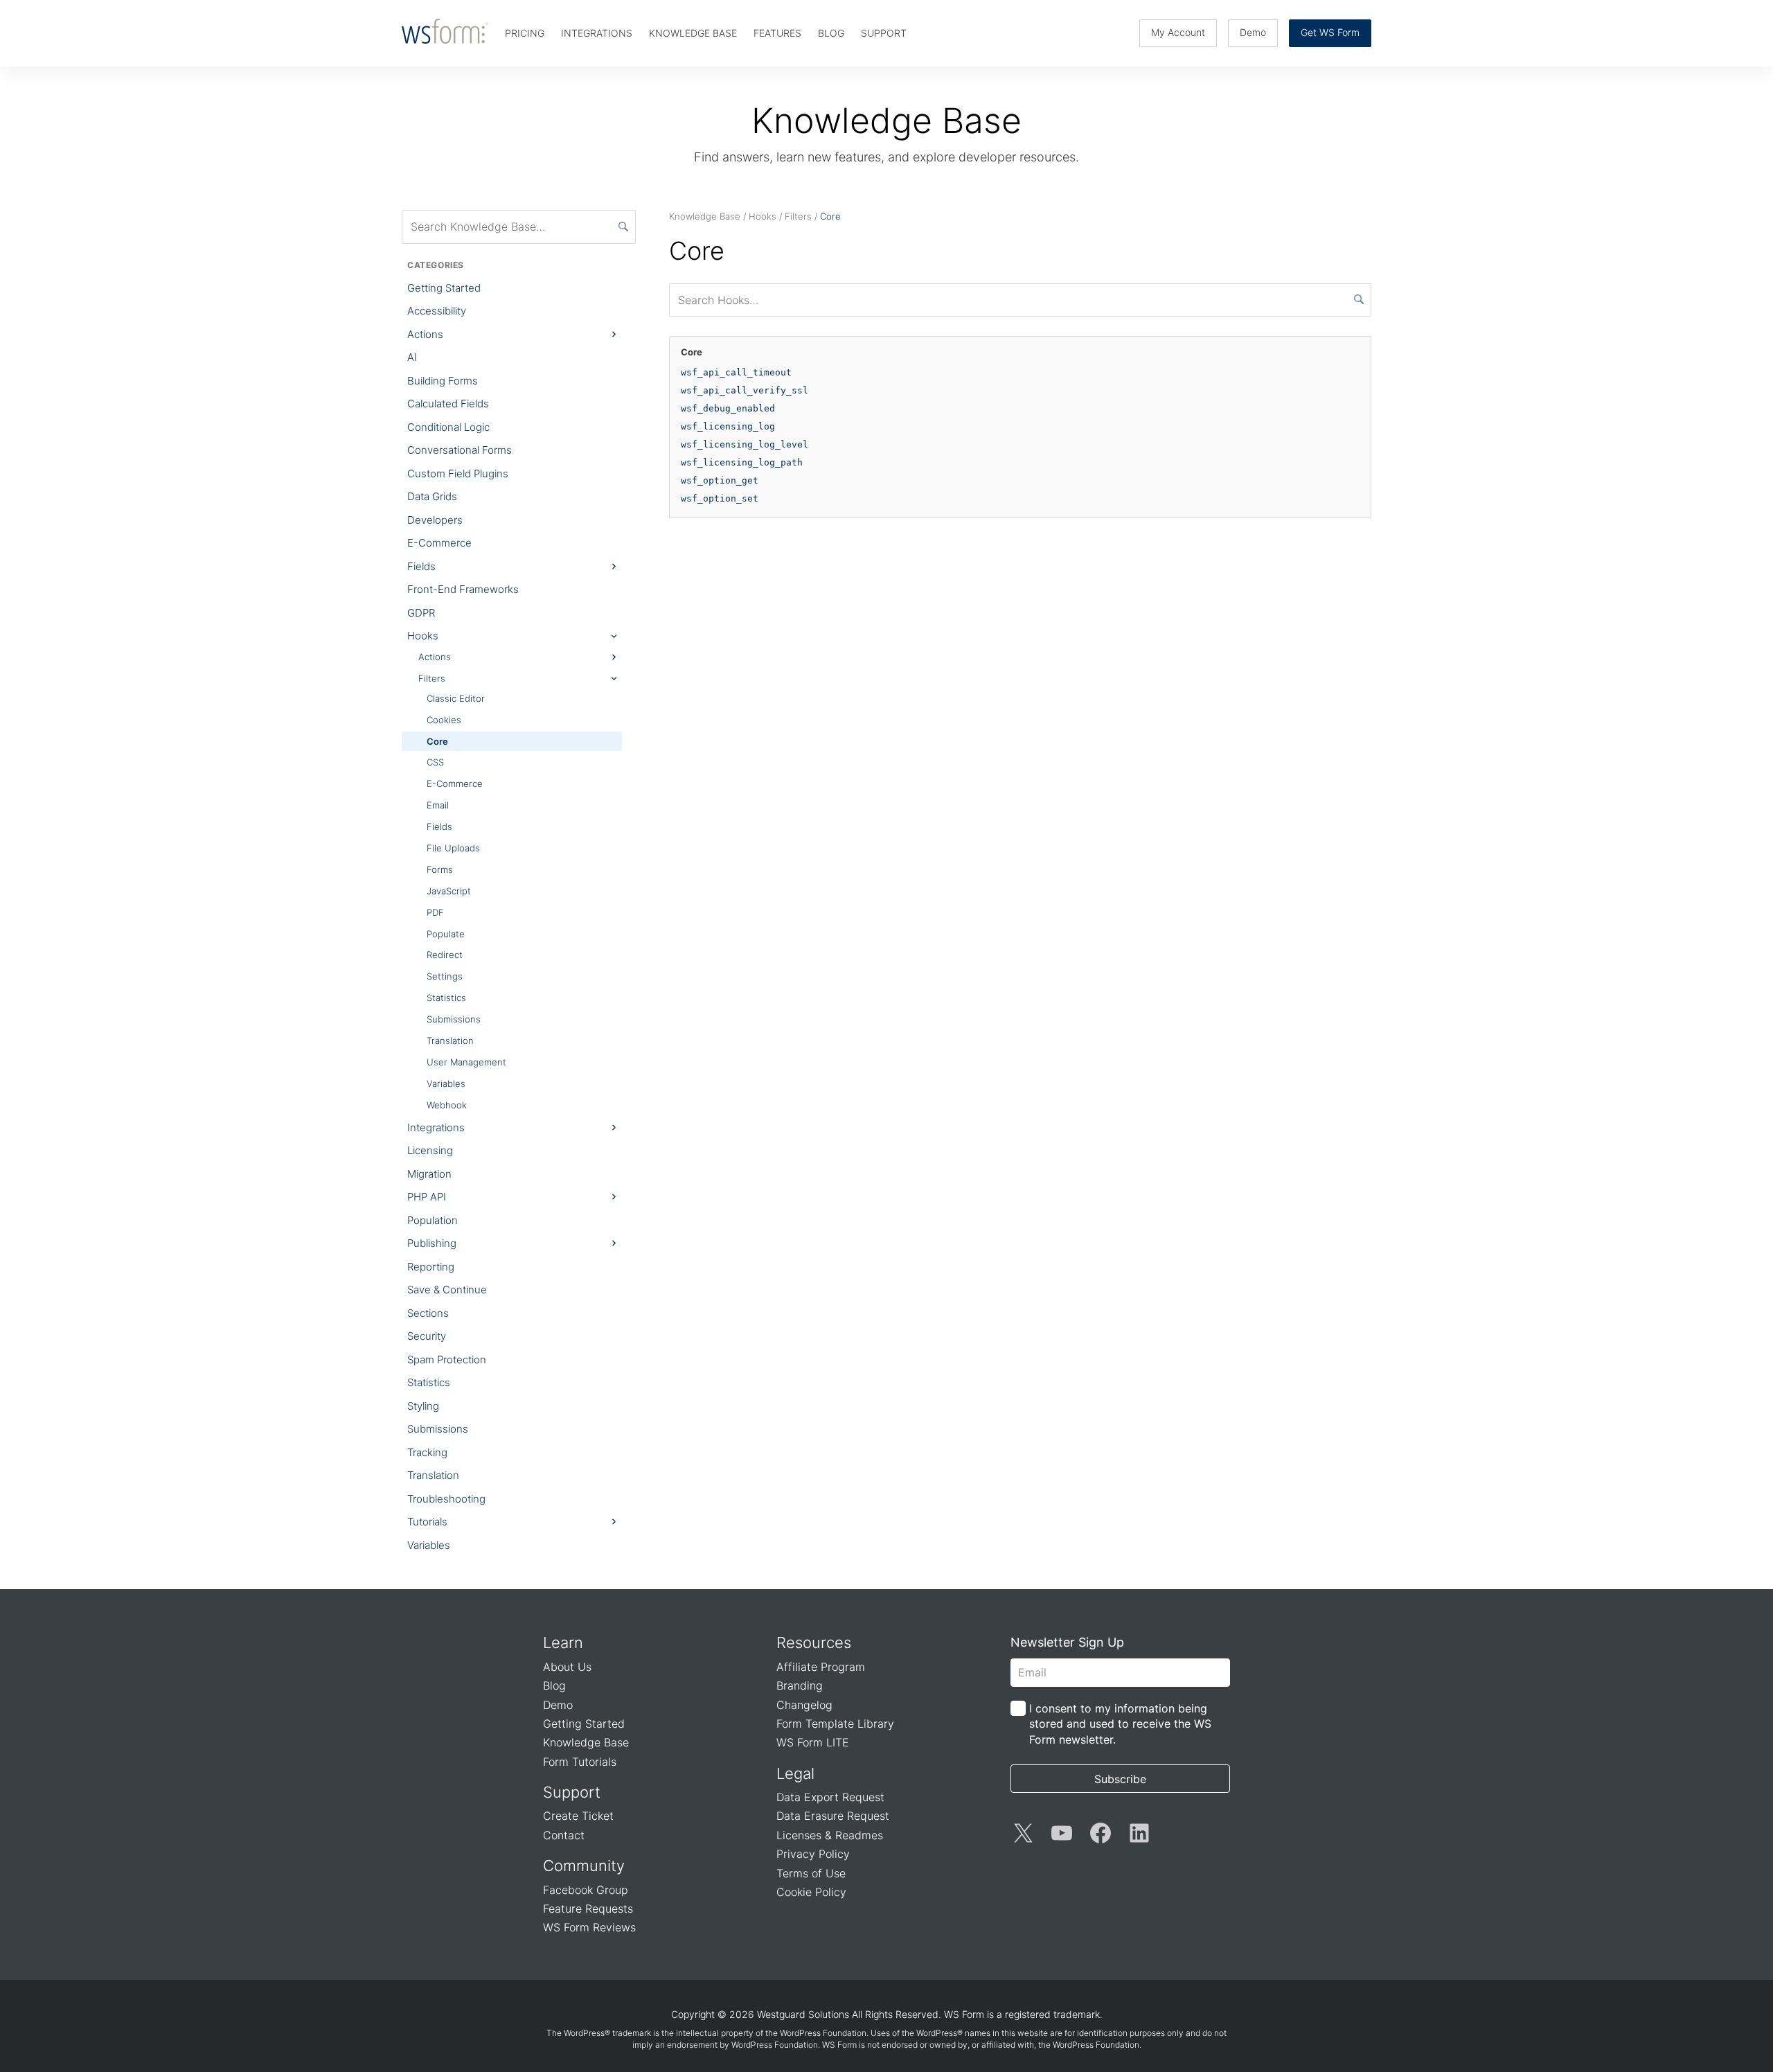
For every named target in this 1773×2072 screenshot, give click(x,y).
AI (412, 357)
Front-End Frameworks (463, 589)
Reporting (431, 1267)
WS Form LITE (813, 1742)
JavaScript (449, 891)
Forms (440, 869)
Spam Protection (447, 1360)
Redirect (445, 955)
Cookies (444, 720)
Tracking (427, 1452)
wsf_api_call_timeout (736, 372)
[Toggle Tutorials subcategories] (614, 1522)
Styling (423, 1406)
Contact (564, 1835)
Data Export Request (830, 1797)
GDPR (421, 613)
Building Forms (443, 381)
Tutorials (427, 1522)
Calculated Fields (448, 404)
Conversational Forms (460, 450)
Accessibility (437, 311)
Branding (800, 1685)
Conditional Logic (448, 427)
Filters (432, 678)
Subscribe (1120, 1779)
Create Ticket (578, 1816)
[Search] (623, 227)
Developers (435, 520)
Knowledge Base (586, 1742)
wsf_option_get (720, 480)
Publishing (432, 1243)
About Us (567, 1667)
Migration (429, 1174)
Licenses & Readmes (830, 1835)
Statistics (446, 998)
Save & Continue (447, 1290)
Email (438, 805)
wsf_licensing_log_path (742, 462)
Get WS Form (1330, 32)
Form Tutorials (580, 1762)
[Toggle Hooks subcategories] (614, 636)
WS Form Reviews (589, 1927)
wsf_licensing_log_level (745, 444)
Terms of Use (811, 1873)
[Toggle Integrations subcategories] (614, 1127)
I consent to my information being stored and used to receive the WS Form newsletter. (1120, 1724)
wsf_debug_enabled (728, 408)
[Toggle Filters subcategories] (614, 678)
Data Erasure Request (833, 1816)
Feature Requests (588, 1909)
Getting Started (444, 288)
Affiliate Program (821, 1667)
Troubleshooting (446, 1499)
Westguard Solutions (803, 2014)
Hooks (423, 636)
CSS (435, 762)
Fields (421, 566)
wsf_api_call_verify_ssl (745, 390)
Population (433, 1220)
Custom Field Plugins (458, 473)
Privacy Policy (813, 1854)
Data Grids (432, 496)
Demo (1253, 32)
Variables (446, 1083)
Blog (554, 1685)
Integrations (436, 1127)
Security (427, 1336)
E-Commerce (439, 543)
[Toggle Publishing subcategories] (614, 1243)
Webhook (447, 1105)
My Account (1178, 32)
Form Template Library (835, 1724)
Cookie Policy (811, 1892)
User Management (466, 1062)
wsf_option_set (720, 498)
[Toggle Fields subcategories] (614, 567)
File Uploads (453, 848)
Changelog (804, 1705)
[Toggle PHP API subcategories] (614, 1197)
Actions (425, 334)
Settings (445, 976)
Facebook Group (586, 1890)
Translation (450, 1041)
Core (437, 741)
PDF (435, 912)
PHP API (427, 1197)
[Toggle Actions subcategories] (614, 335)
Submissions (454, 1019)
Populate (446, 934)
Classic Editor (456, 698)
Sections (428, 1313)
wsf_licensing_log (728, 426)
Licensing (430, 1150)
